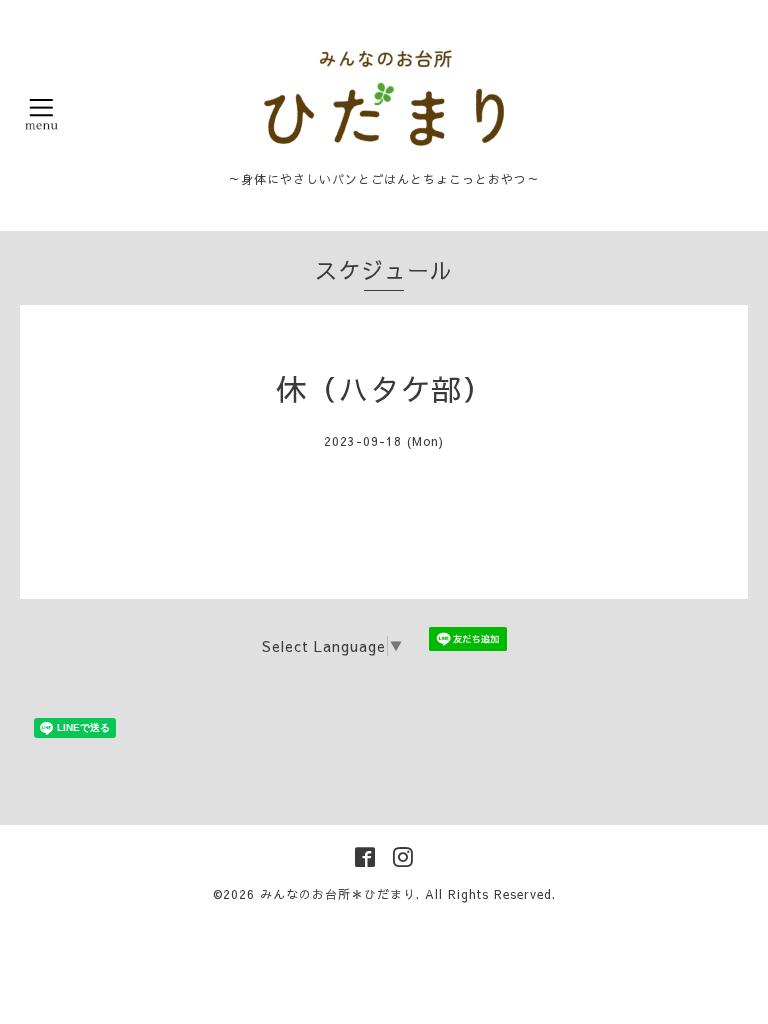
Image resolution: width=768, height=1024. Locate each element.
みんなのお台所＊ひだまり (338, 894)
